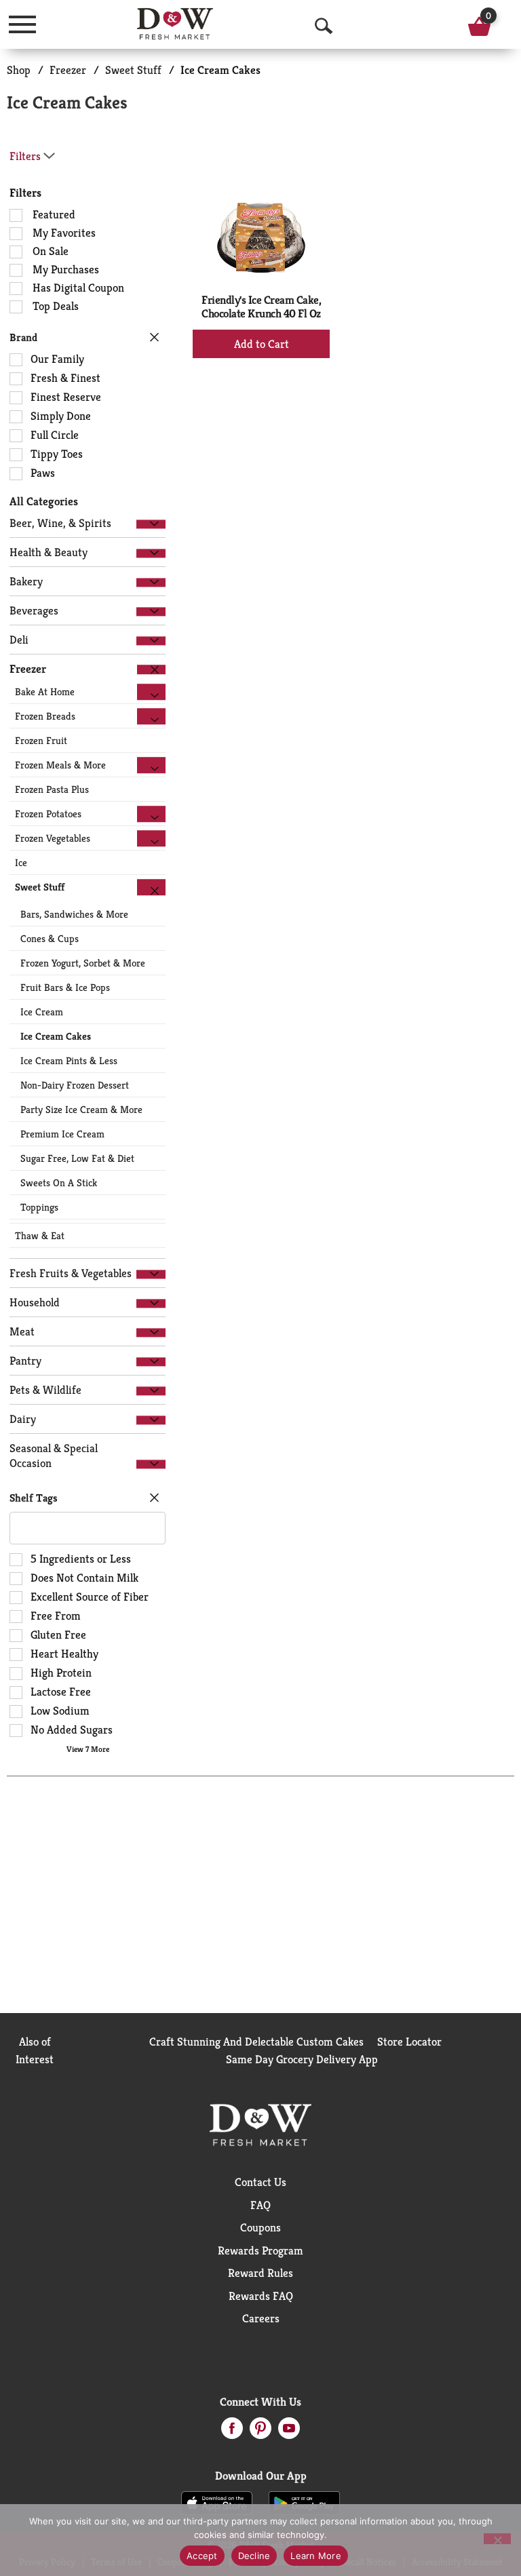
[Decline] (497, 2539)
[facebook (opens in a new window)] (232, 2432)
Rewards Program (260, 2250)
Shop (19, 70)
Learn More (316, 2556)
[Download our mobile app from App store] (217, 2502)
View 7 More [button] (88, 1749)
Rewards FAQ (261, 2296)
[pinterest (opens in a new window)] (260, 2432)
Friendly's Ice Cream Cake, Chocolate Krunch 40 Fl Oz (261, 307)
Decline (254, 2556)
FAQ (260, 2205)
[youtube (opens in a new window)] (289, 2432)
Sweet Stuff (133, 70)
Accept (202, 2556)
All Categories (44, 501)
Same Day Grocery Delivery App (302, 2059)
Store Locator (409, 2042)
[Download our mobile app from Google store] (304, 2502)
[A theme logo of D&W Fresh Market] (175, 24)
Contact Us (260, 2182)
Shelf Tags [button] (34, 1498)
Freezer (68, 70)
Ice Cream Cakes (220, 70)
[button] (151, 524)
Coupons (260, 2227)
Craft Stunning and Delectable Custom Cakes (256, 2042)
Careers (261, 2318)
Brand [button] (23, 337)
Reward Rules (260, 2273)
